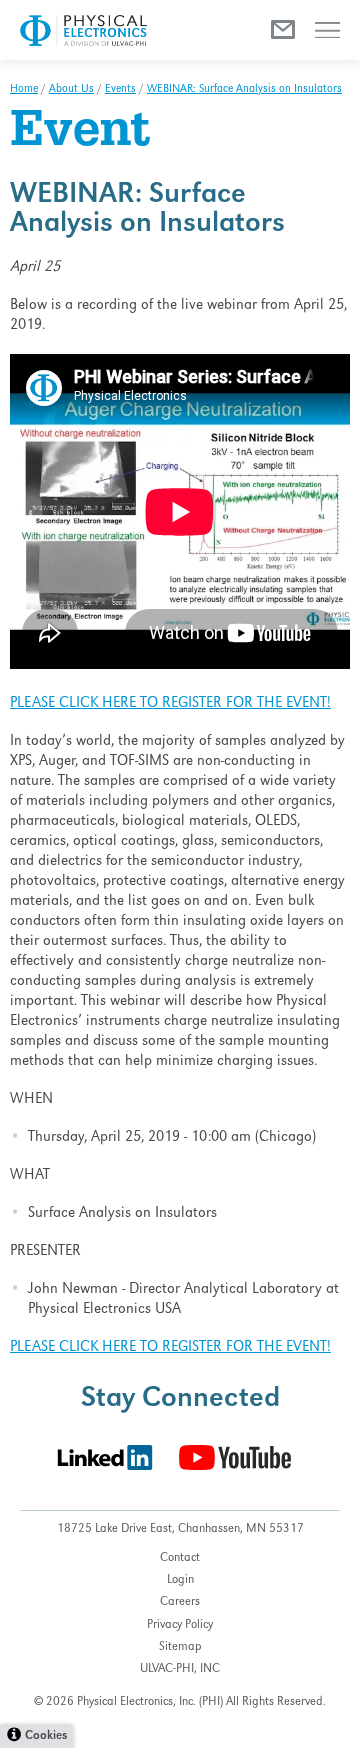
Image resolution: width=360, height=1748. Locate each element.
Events (120, 90)
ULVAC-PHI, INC (180, 1669)
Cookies (46, 1736)
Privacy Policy (180, 1625)
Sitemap (180, 1647)
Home (24, 90)
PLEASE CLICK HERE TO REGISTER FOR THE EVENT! (170, 704)
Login (180, 1580)
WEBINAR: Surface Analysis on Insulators (244, 90)
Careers (180, 1602)
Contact (180, 1558)
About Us (71, 90)
